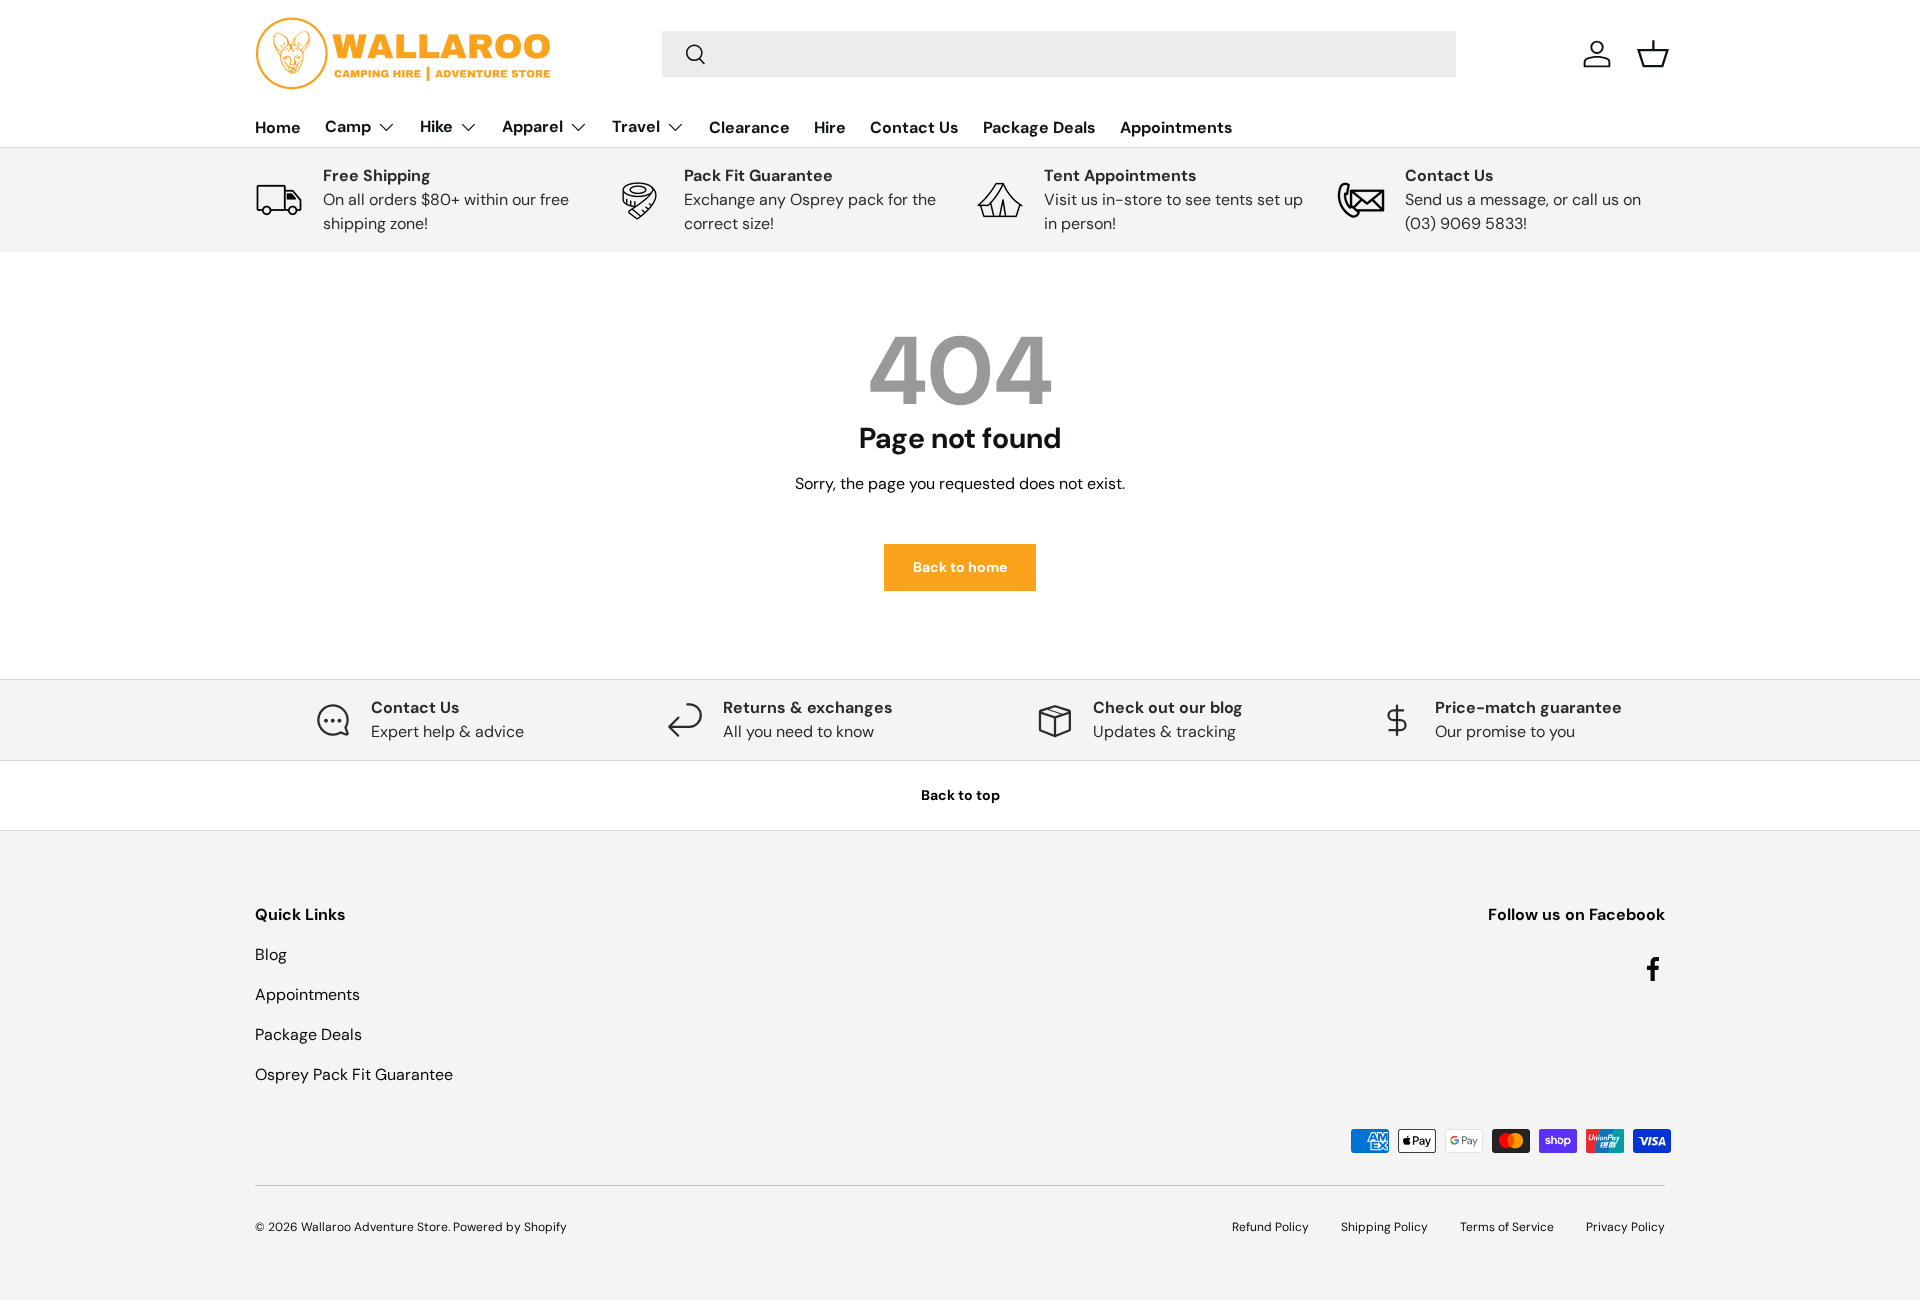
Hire (830, 127)
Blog (271, 954)
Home (278, 127)
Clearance (749, 127)
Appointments (1176, 127)
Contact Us (914, 127)
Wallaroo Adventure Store (374, 1227)
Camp (348, 126)
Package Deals (1039, 127)
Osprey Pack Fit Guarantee (354, 1074)
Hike (436, 126)
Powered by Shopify (510, 1227)
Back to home (960, 567)
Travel (636, 126)
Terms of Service (1507, 1227)
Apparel (532, 126)
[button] (1653, 54)
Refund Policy (1270, 1227)
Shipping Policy (1384, 1227)
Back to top (960, 795)
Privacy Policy (1625, 1227)
